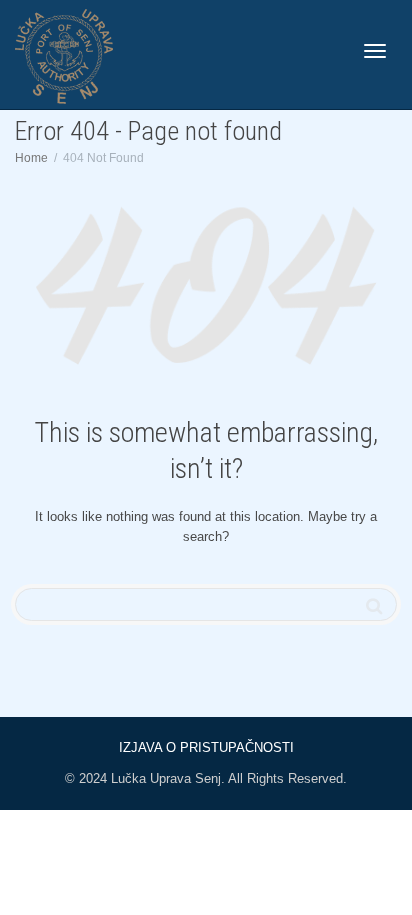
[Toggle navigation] (375, 51)
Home (31, 158)
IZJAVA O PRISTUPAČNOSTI (206, 747)
